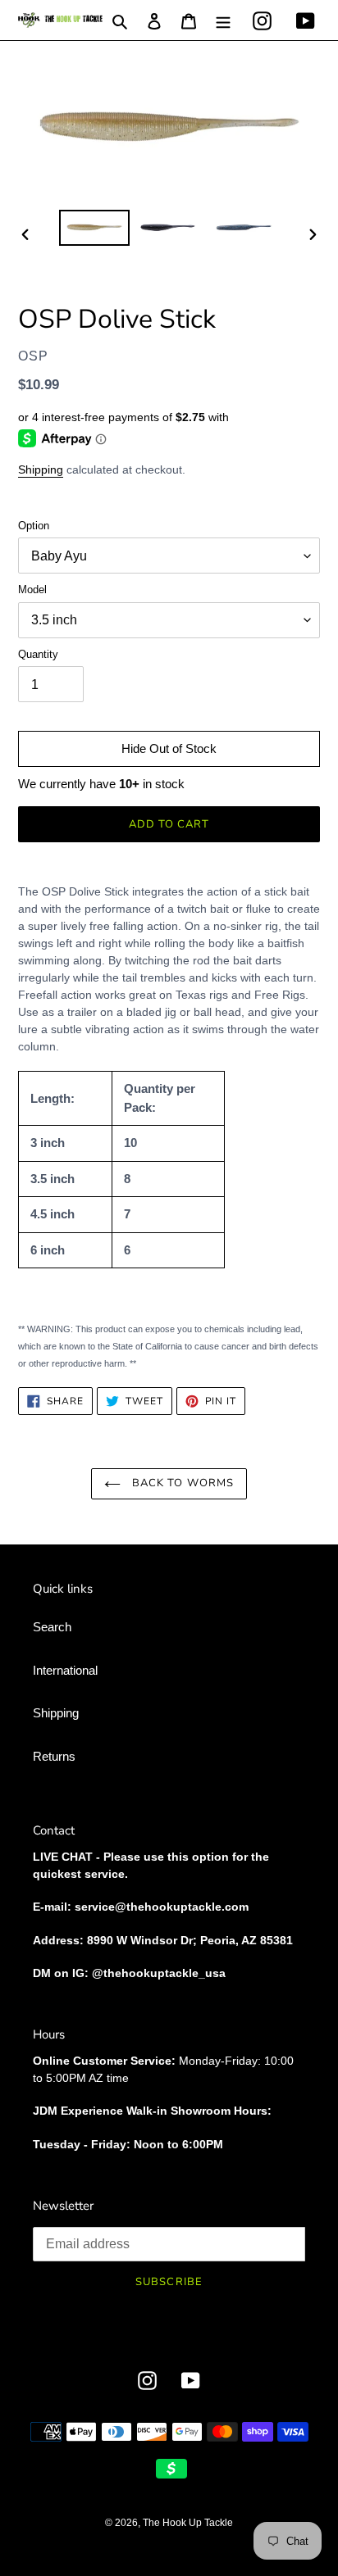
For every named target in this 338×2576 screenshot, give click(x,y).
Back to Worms (181, 1483)
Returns (54, 1756)
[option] (95, 228)
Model (32, 590)
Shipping (41, 469)
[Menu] (223, 20)
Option (34, 526)
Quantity (38, 654)
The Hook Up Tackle (188, 2523)
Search (52, 1627)
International (65, 1670)
